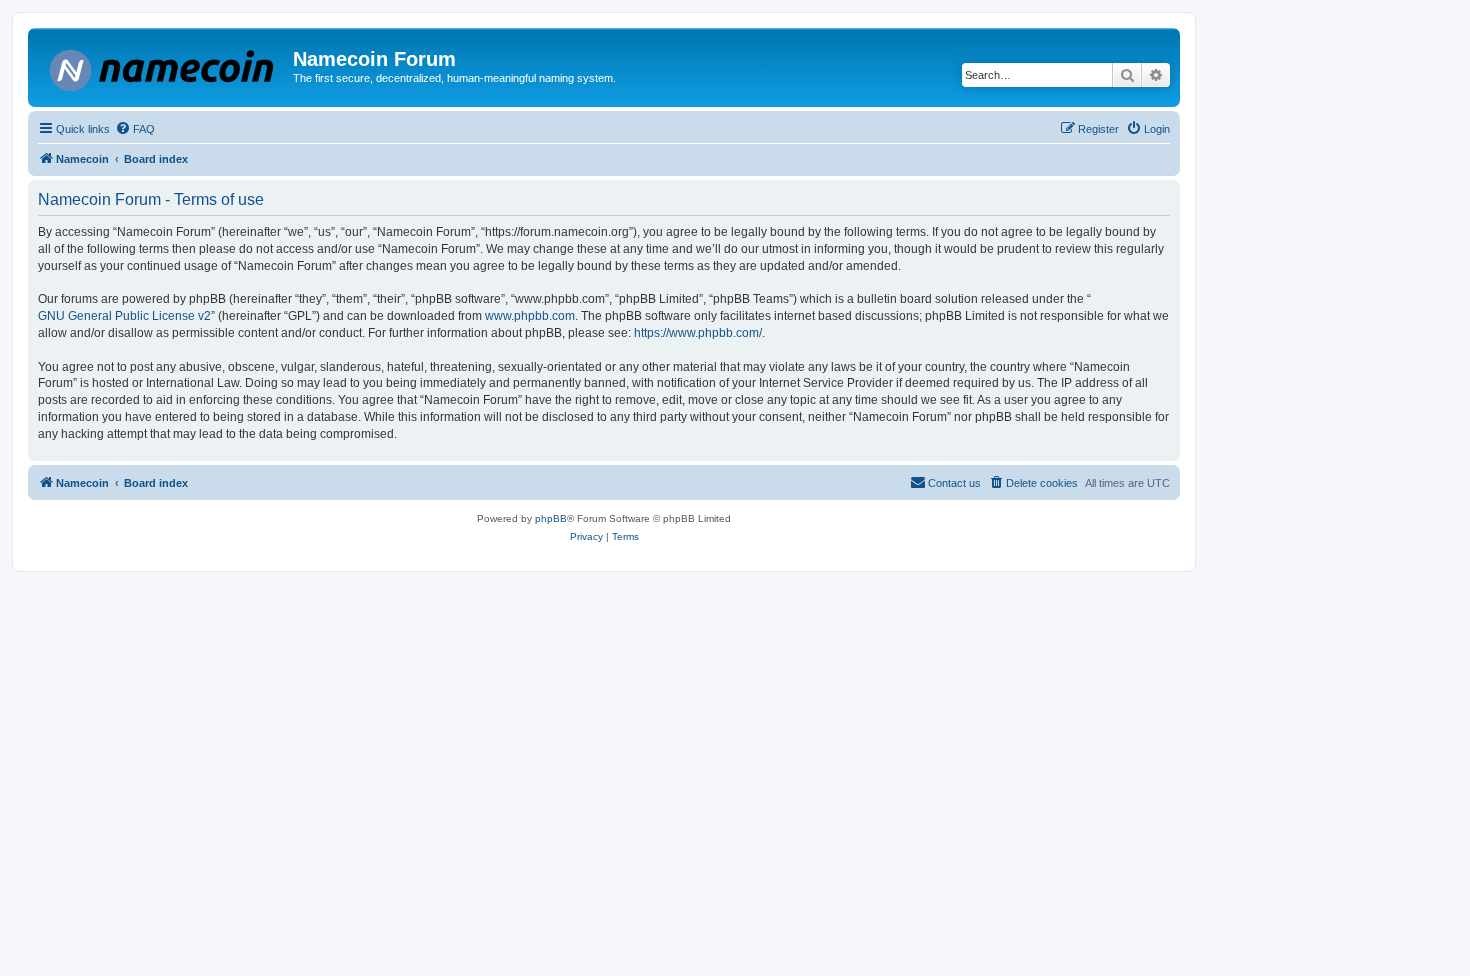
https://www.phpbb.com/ (698, 333)
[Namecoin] (163, 66)
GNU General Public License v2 (124, 316)
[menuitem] (135, 129)
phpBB (551, 518)
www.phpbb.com (530, 316)
